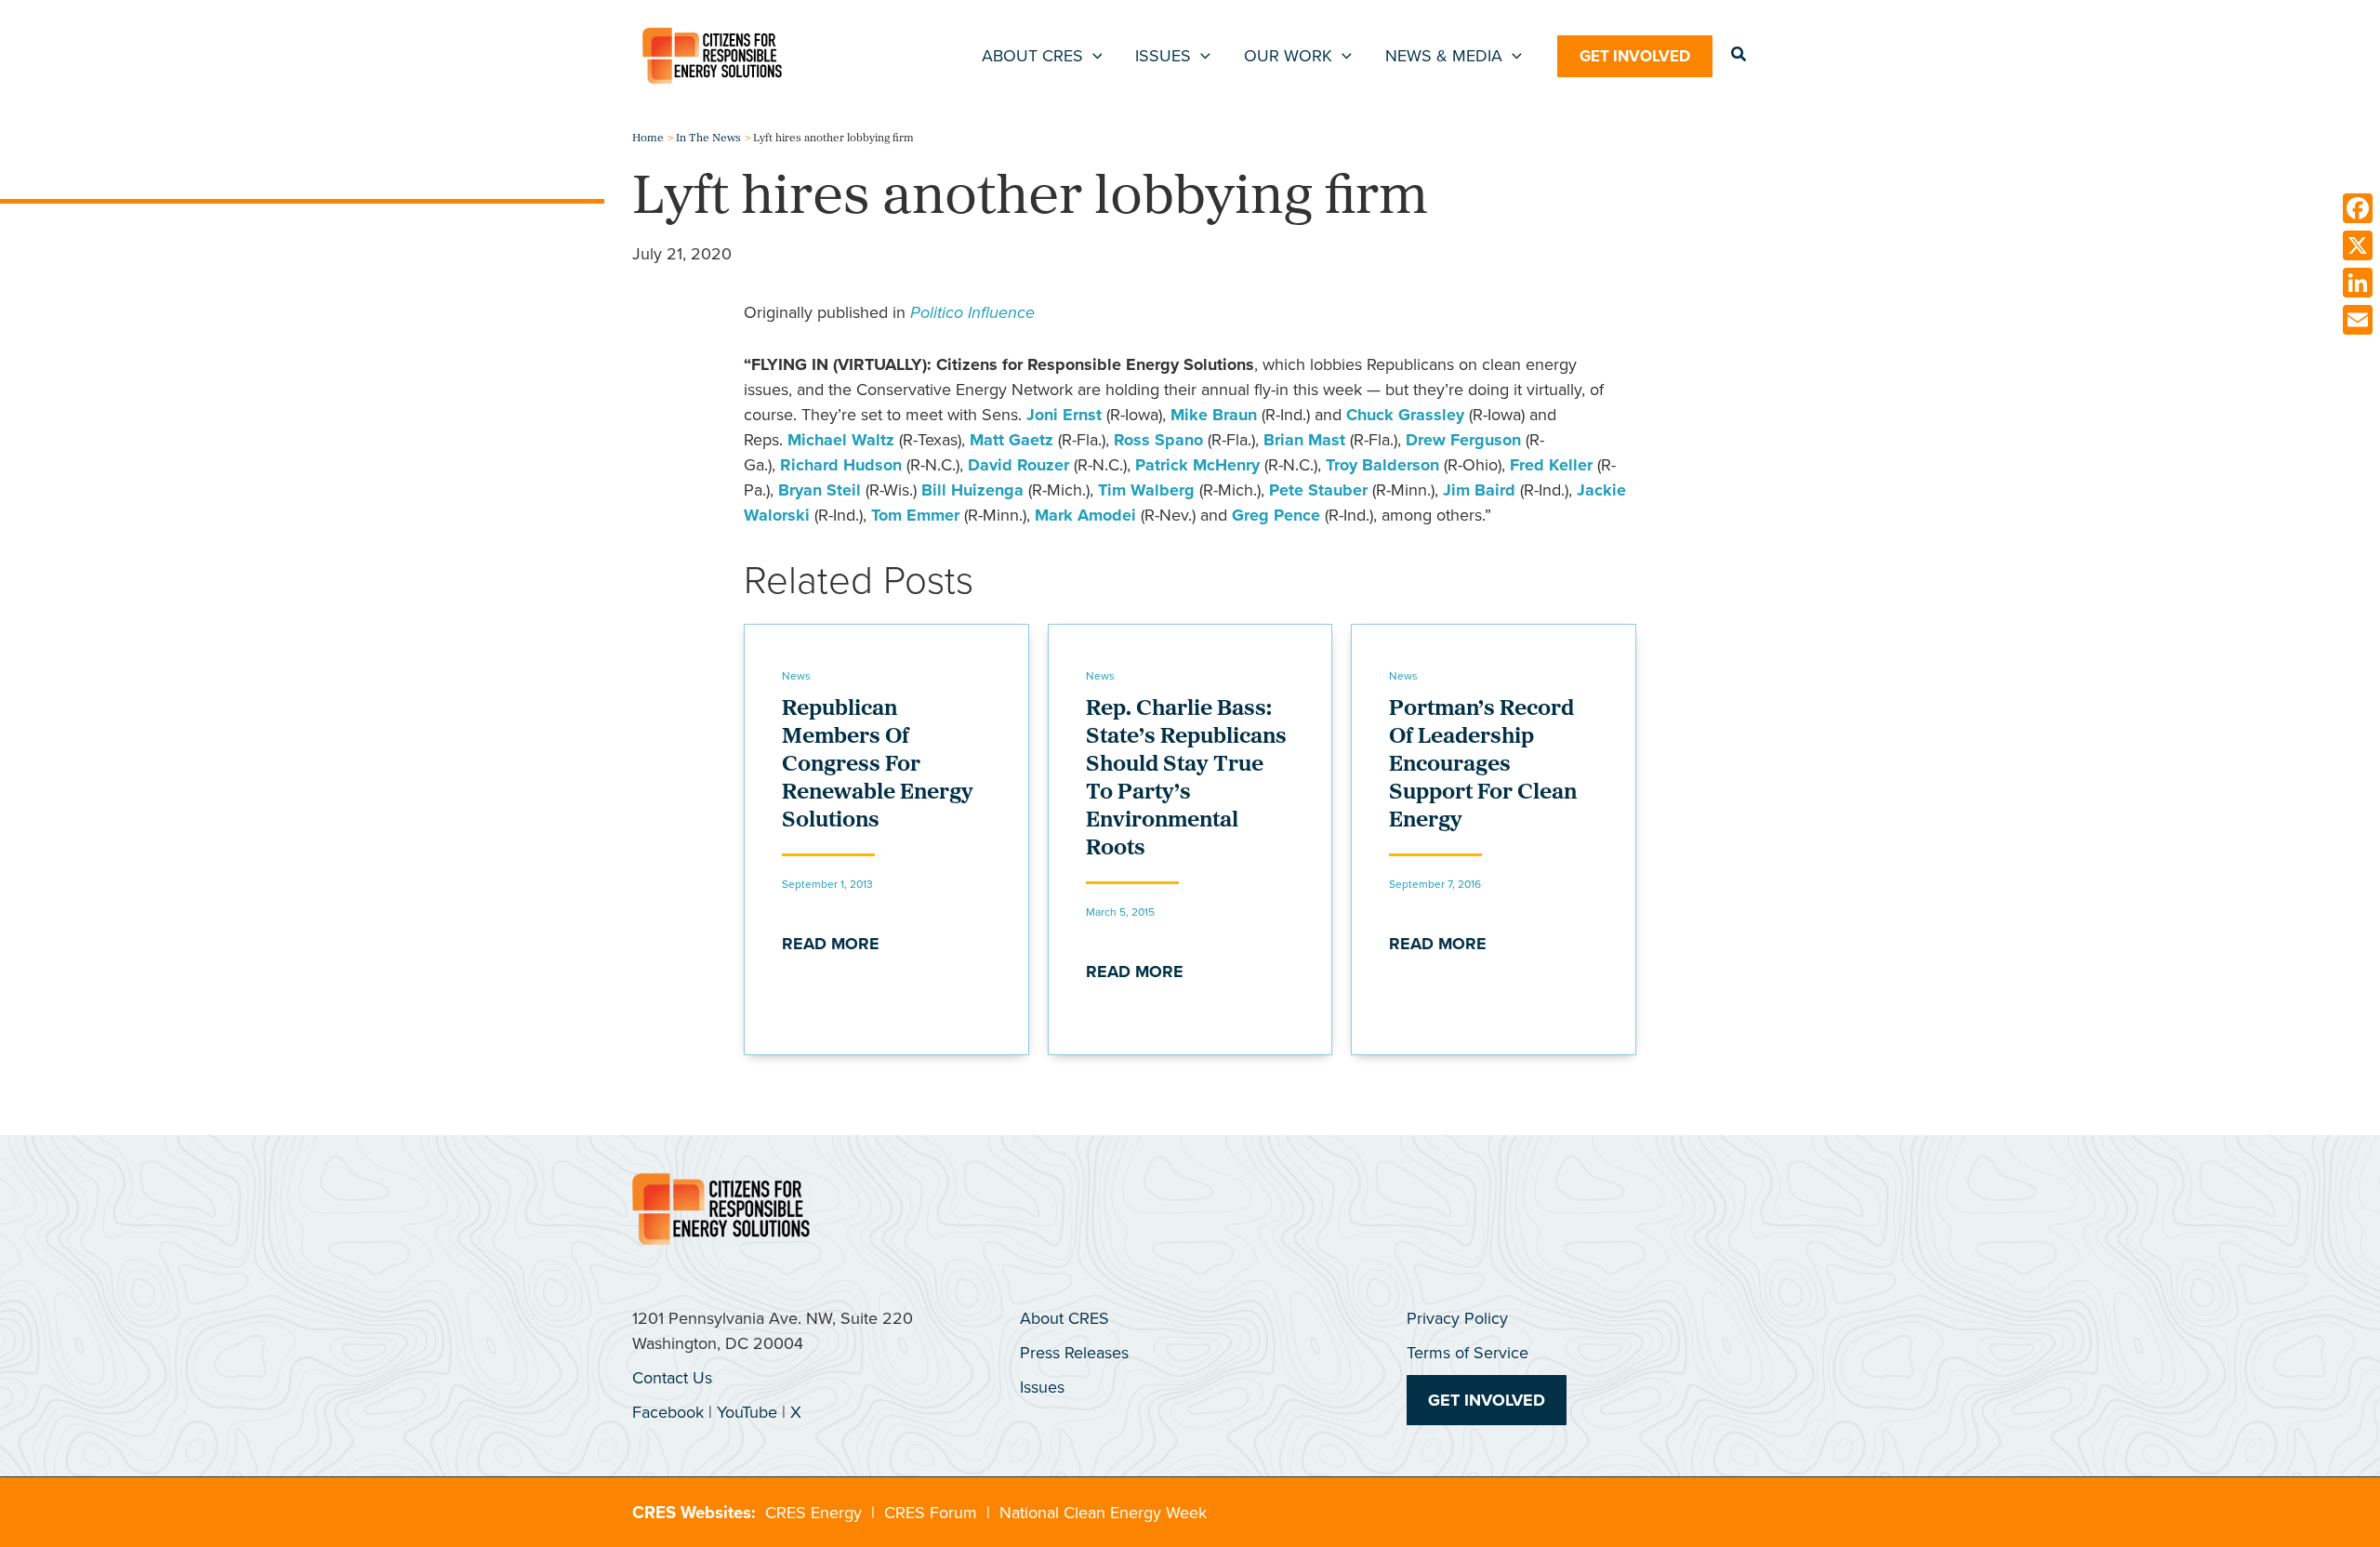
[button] (1093, 56)
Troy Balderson (1382, 465)
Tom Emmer (915, 515)
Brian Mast (1304, 440)
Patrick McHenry (1197, 465)
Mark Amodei (1085, 515)
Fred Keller (1551, 465)
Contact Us (672, 1378)
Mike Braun (1214, 415)
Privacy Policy (1457, 1318)
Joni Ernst (1064, 415)
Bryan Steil (820, 490)
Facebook (668, 1412)
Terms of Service (1468, 1353)
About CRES (1064, 1318)
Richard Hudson (841, 465)
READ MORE (831, 944)
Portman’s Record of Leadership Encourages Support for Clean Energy (1483, 765)
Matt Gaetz (1011, 440)
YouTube (747, 1412)
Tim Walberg (1146, 490)
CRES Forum (931, 1513)
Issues (1042, 1387)
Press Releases (1074, 1353)
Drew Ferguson (1463, 440)
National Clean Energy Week (1103, 1513)
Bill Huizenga (972, 490)
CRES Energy (813, 1513)
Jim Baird (1479, 490)
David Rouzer (1018, 465)
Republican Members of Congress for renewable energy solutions (878, 765)
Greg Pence (1276, 515)
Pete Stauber (1318, 490)
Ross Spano (1158, 440)
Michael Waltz (841, 440)
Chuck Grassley (1405, 415)
